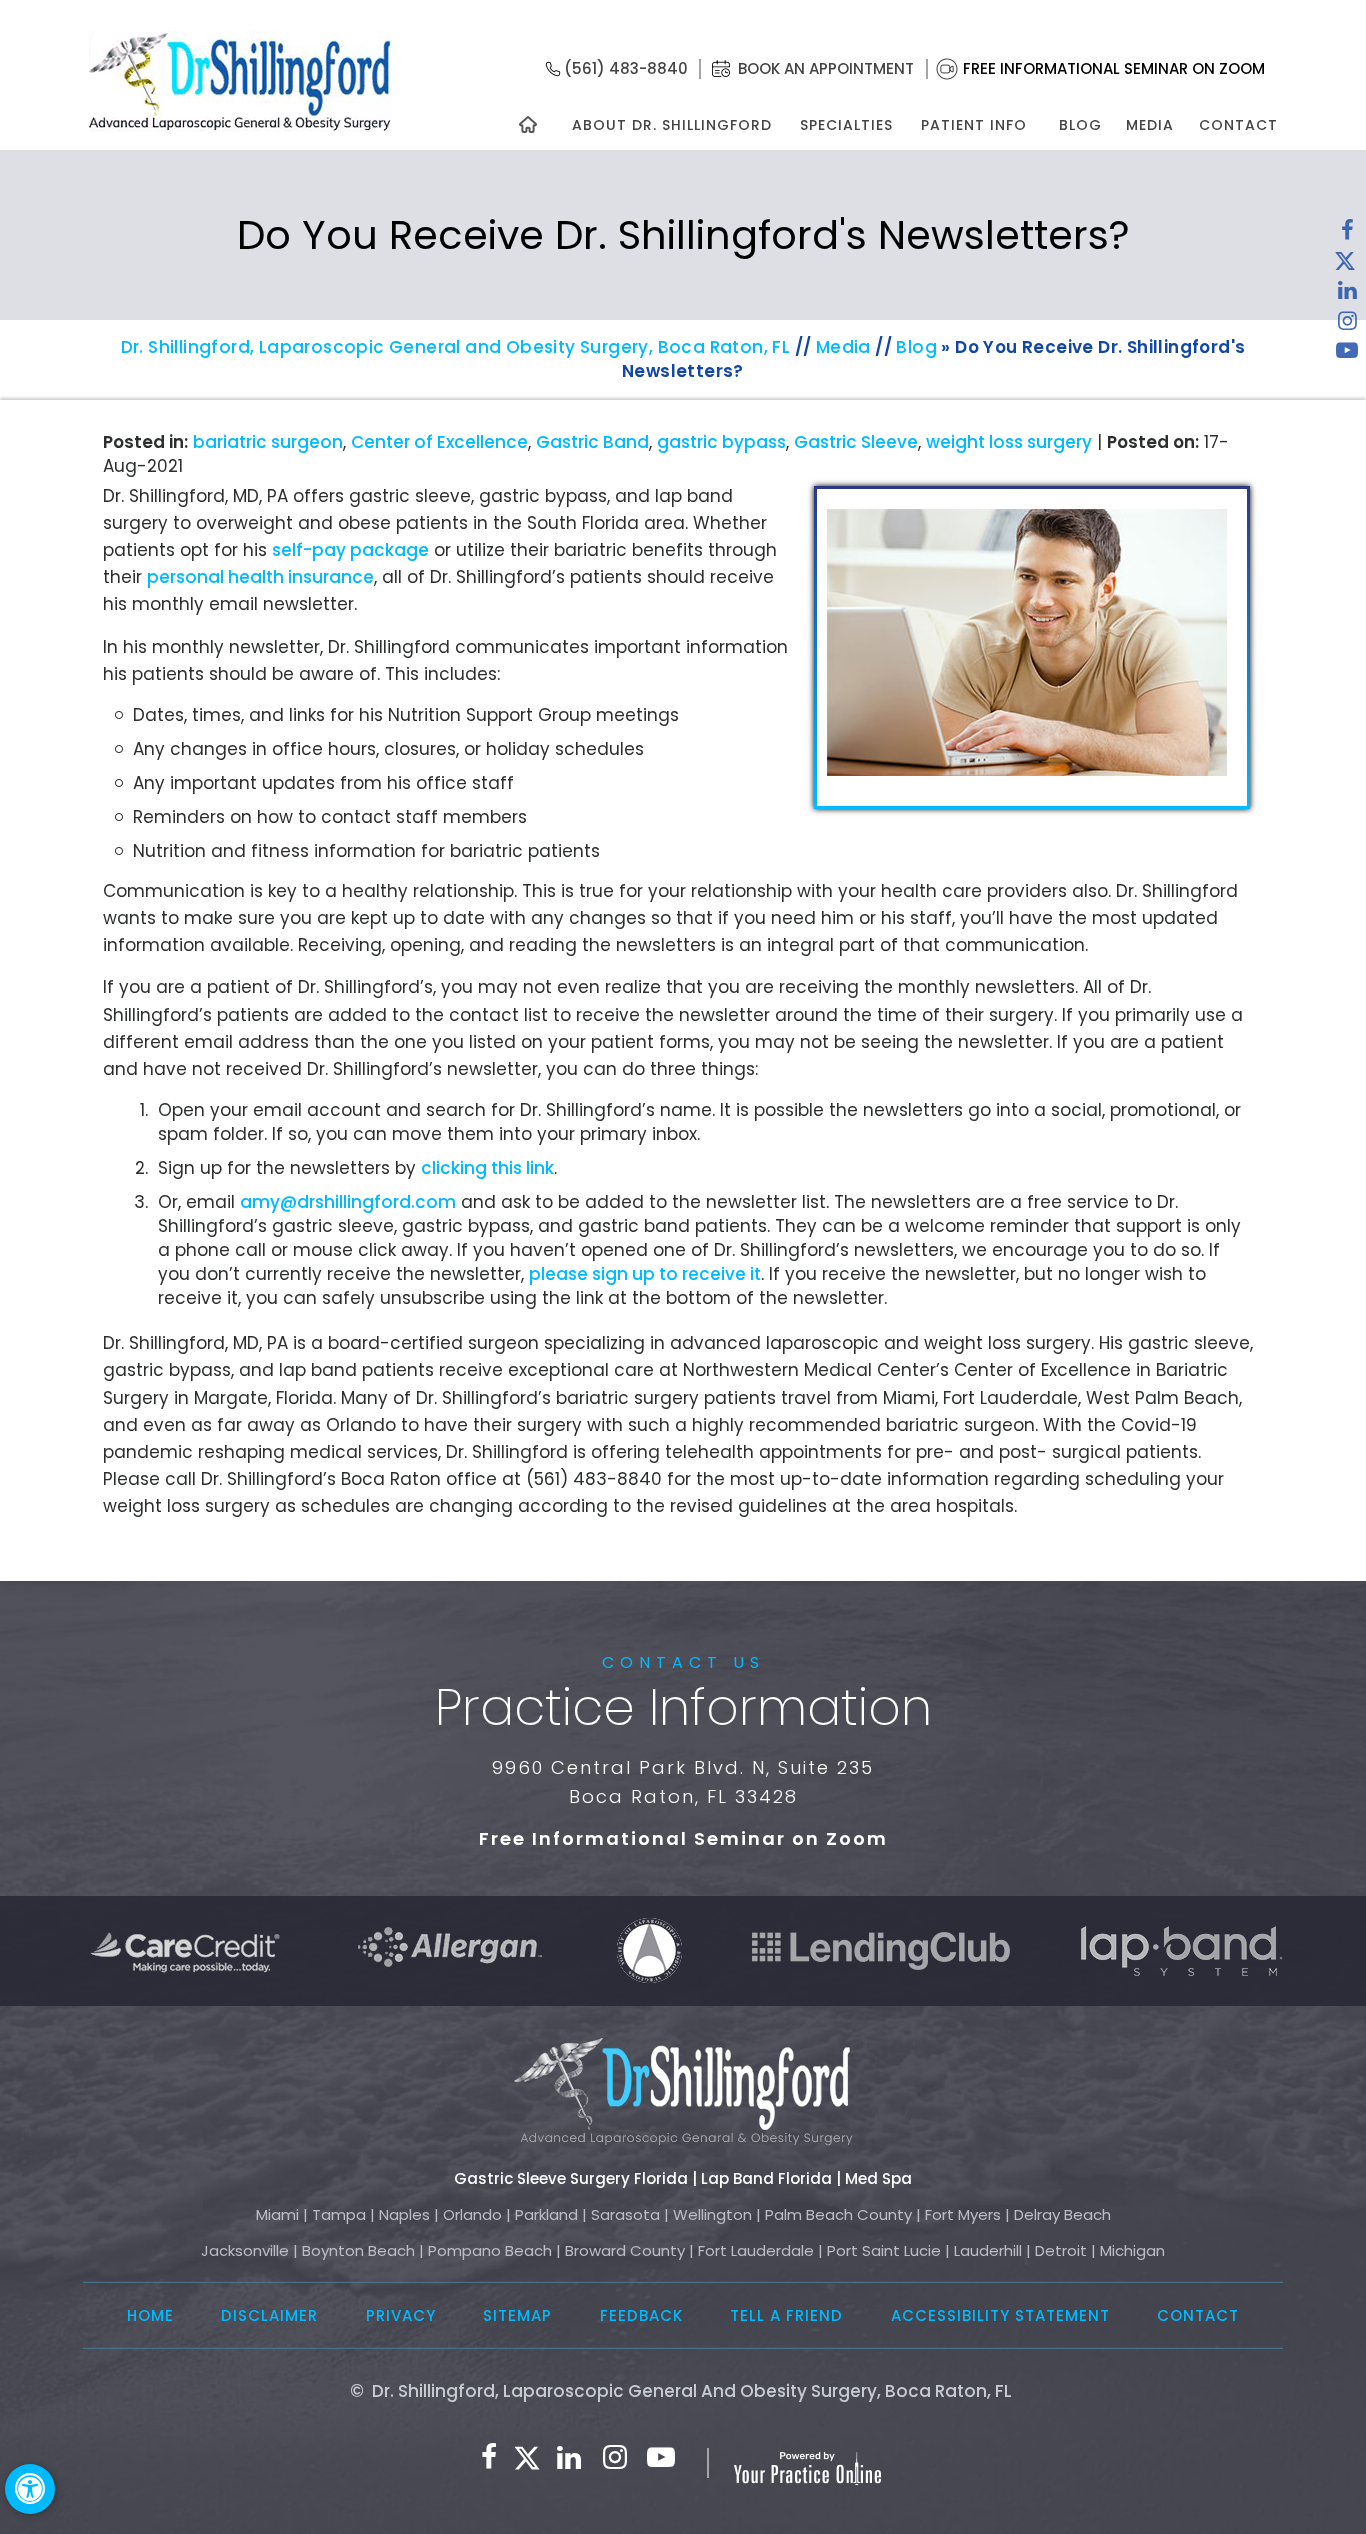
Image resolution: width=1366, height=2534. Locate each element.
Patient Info (974, 125)
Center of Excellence (439, 442)
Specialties (845, 125)
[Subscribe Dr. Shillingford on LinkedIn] (1347, 295)
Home (150, 2315)
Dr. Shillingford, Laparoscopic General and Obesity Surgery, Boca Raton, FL (456, 347)
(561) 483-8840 (626, 68)
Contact (1238, 125)
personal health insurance (260, 577)
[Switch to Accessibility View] (30, 2489)
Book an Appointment (826, 68)
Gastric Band (592, 442)
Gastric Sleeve (856, 442)
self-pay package (350, 550)
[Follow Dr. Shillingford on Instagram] (1347, 325)
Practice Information (683, 1707)
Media (1150, 125)
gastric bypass (721, 442)
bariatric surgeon (268, 442)
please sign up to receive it (645, 1274)
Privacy (401, 2315)
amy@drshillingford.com (348, 1202)
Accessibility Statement (1000, 2315)
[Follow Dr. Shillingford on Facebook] (1347, 235)
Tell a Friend (786, 2315)
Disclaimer (269, 2315)
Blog (1080, 125)
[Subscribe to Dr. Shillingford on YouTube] (1347, 355)
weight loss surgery (1009, 442)
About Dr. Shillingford (672, 125)
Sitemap (517, 2315)
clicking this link (487, 1168)
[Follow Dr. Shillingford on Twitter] (1345, 265)
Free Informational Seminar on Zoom (1114, 68)
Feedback (641, 2315)
